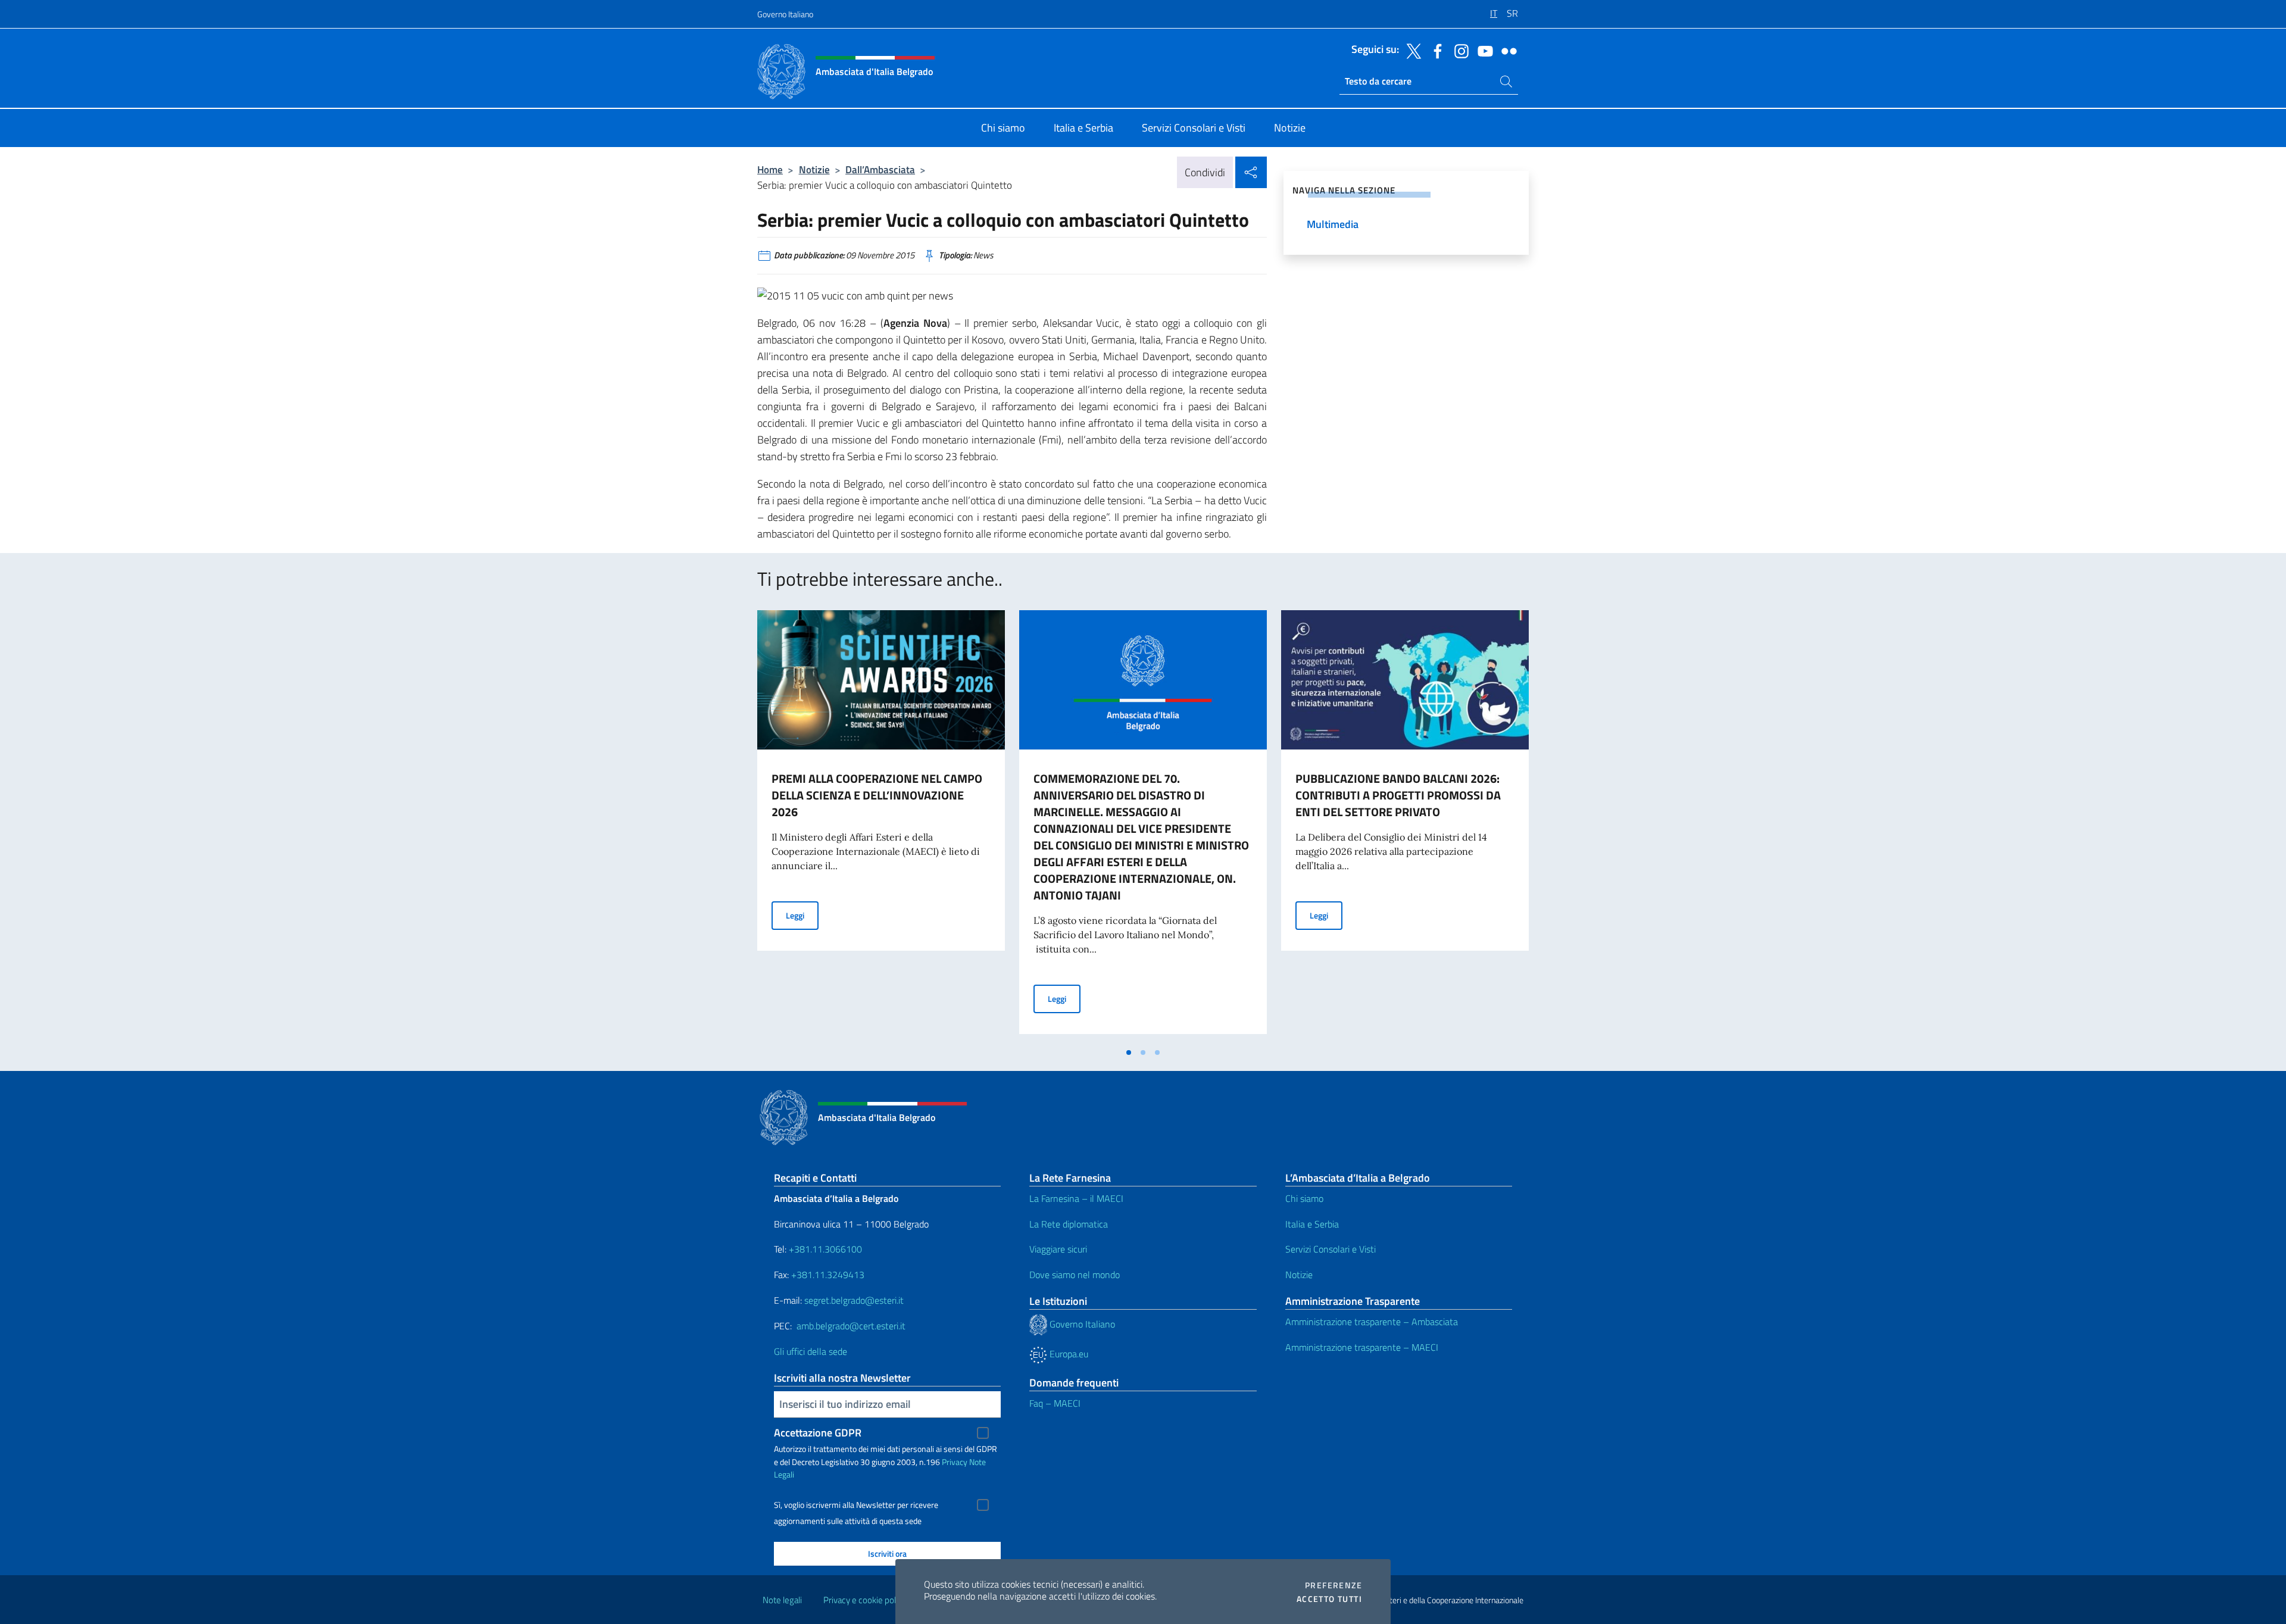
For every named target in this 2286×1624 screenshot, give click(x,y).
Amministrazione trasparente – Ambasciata (1372, 1322)
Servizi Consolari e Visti (1331, 1249)
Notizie (814, 169)
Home (770, 169)
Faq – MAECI (1055, 1403)
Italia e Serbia (1312, 1224)
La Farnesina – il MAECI (1076, 1198)
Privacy (955, 1462)
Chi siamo (1304, 1198)
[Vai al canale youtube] (1482, 50)
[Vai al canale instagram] (1459, 50)
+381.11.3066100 (825, 1249)
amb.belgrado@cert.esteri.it (851, 1326)
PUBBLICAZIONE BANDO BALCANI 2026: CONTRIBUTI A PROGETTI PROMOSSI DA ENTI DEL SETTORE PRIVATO (1398, 795)
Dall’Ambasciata (880, 169)
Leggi (802, 915)
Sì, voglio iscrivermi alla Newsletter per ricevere (856, 1505)
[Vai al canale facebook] (1435, 50)
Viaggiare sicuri (1058, 1249)
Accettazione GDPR (818, 1433)
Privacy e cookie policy (865, 1600)
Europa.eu (1068, 1354)
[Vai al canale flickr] (1506, 50)
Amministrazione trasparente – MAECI (1362, 1347)
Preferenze (1333, 1585)
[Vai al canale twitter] (1411, 50)
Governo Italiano (785, 14)
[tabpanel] (881, 826)
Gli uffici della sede (811, 1351)
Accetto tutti (1329, 1599)
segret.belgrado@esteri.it (854, 1300)
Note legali (782, 1600)
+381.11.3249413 (828, 1275)
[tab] (1129, 1053)
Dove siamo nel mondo (1075, 1275)
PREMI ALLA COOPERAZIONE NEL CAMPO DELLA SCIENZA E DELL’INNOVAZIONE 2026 (877, 795)
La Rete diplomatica (1069, 1224)
